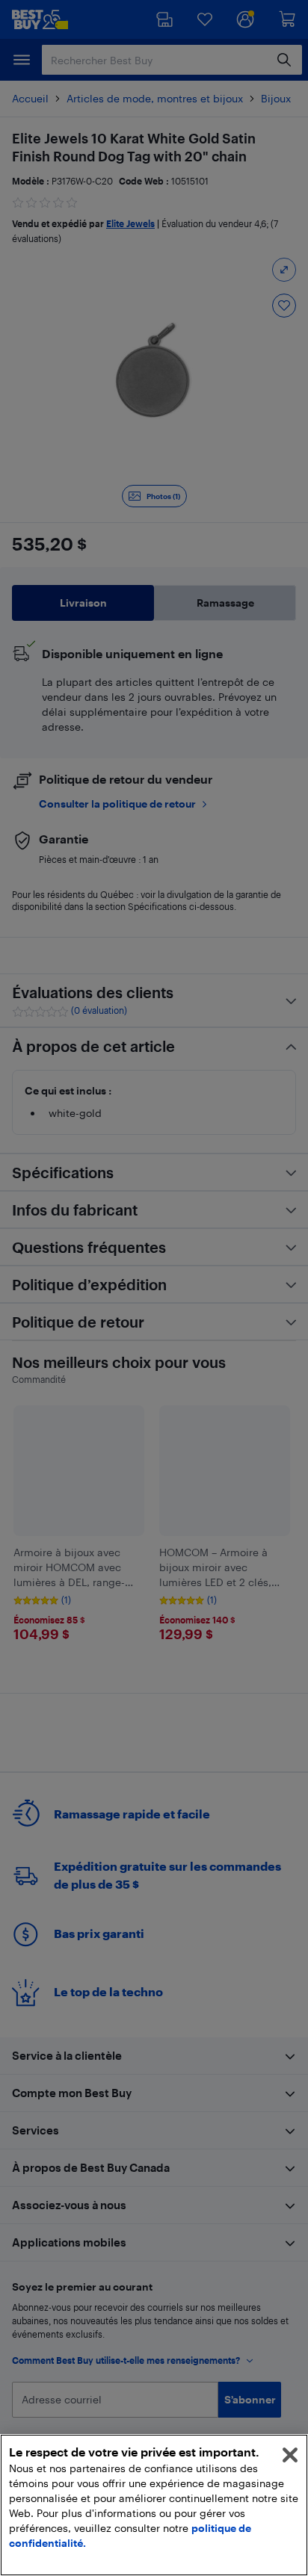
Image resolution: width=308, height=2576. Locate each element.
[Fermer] (290, 2455)
